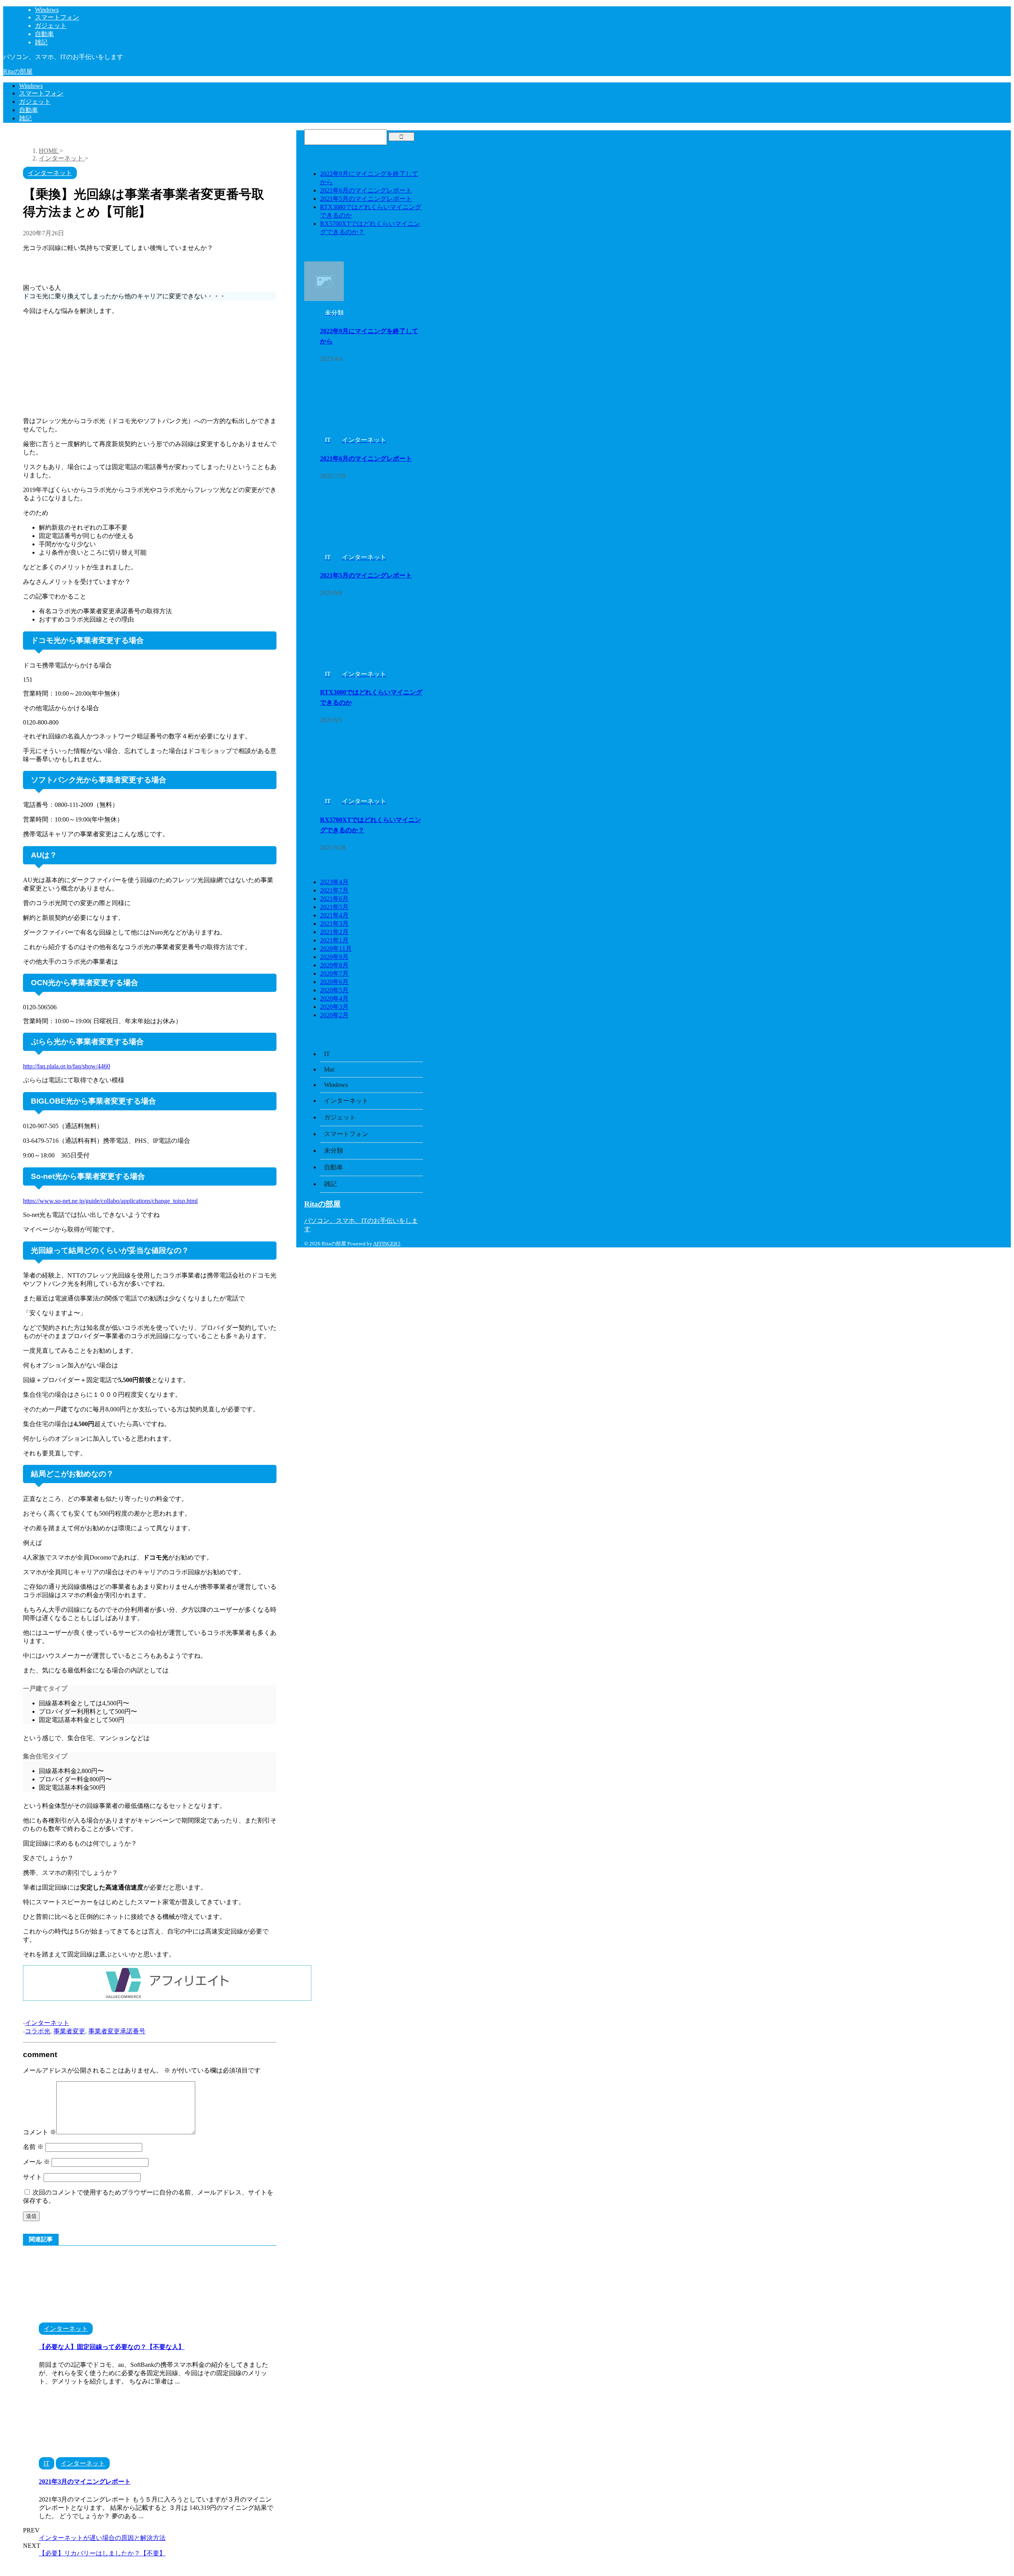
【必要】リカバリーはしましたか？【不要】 (102, 2553)
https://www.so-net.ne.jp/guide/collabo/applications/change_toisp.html (110, 1201)
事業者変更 (69, 2031)
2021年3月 (334, 924)
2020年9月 (334, 957)
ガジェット (35, 102)
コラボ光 (38, 2031)
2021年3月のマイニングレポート (85, 2482)
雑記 (25, 118)
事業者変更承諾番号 (117, 2031)
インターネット (47, 2023)
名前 (33, 2147)
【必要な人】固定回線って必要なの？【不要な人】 (112, 2347)
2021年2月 (334, 932)
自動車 (29, 110)
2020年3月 (334, 1007)
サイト (32, 2177)
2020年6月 (334, 982)
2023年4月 (334, 882)
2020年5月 (334, 990)
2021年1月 (334, 940)
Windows (31, 86)
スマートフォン (41, 93)
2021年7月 (334, 890)
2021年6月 (334, 899)
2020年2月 (334, 1015)
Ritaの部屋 (18, 72)
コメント (40, 2132)
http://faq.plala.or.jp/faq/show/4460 (67, 1066)
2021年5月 (334, 907)
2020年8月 (334, 965)
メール (36, 2162)
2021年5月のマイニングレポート (366, 199)
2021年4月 (334, 915)
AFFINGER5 (387, 1244)
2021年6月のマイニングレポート (366, 190)
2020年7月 (334, 973)
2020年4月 (334, 998)
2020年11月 (336, 949)
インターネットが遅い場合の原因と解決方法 (102, 2538)
